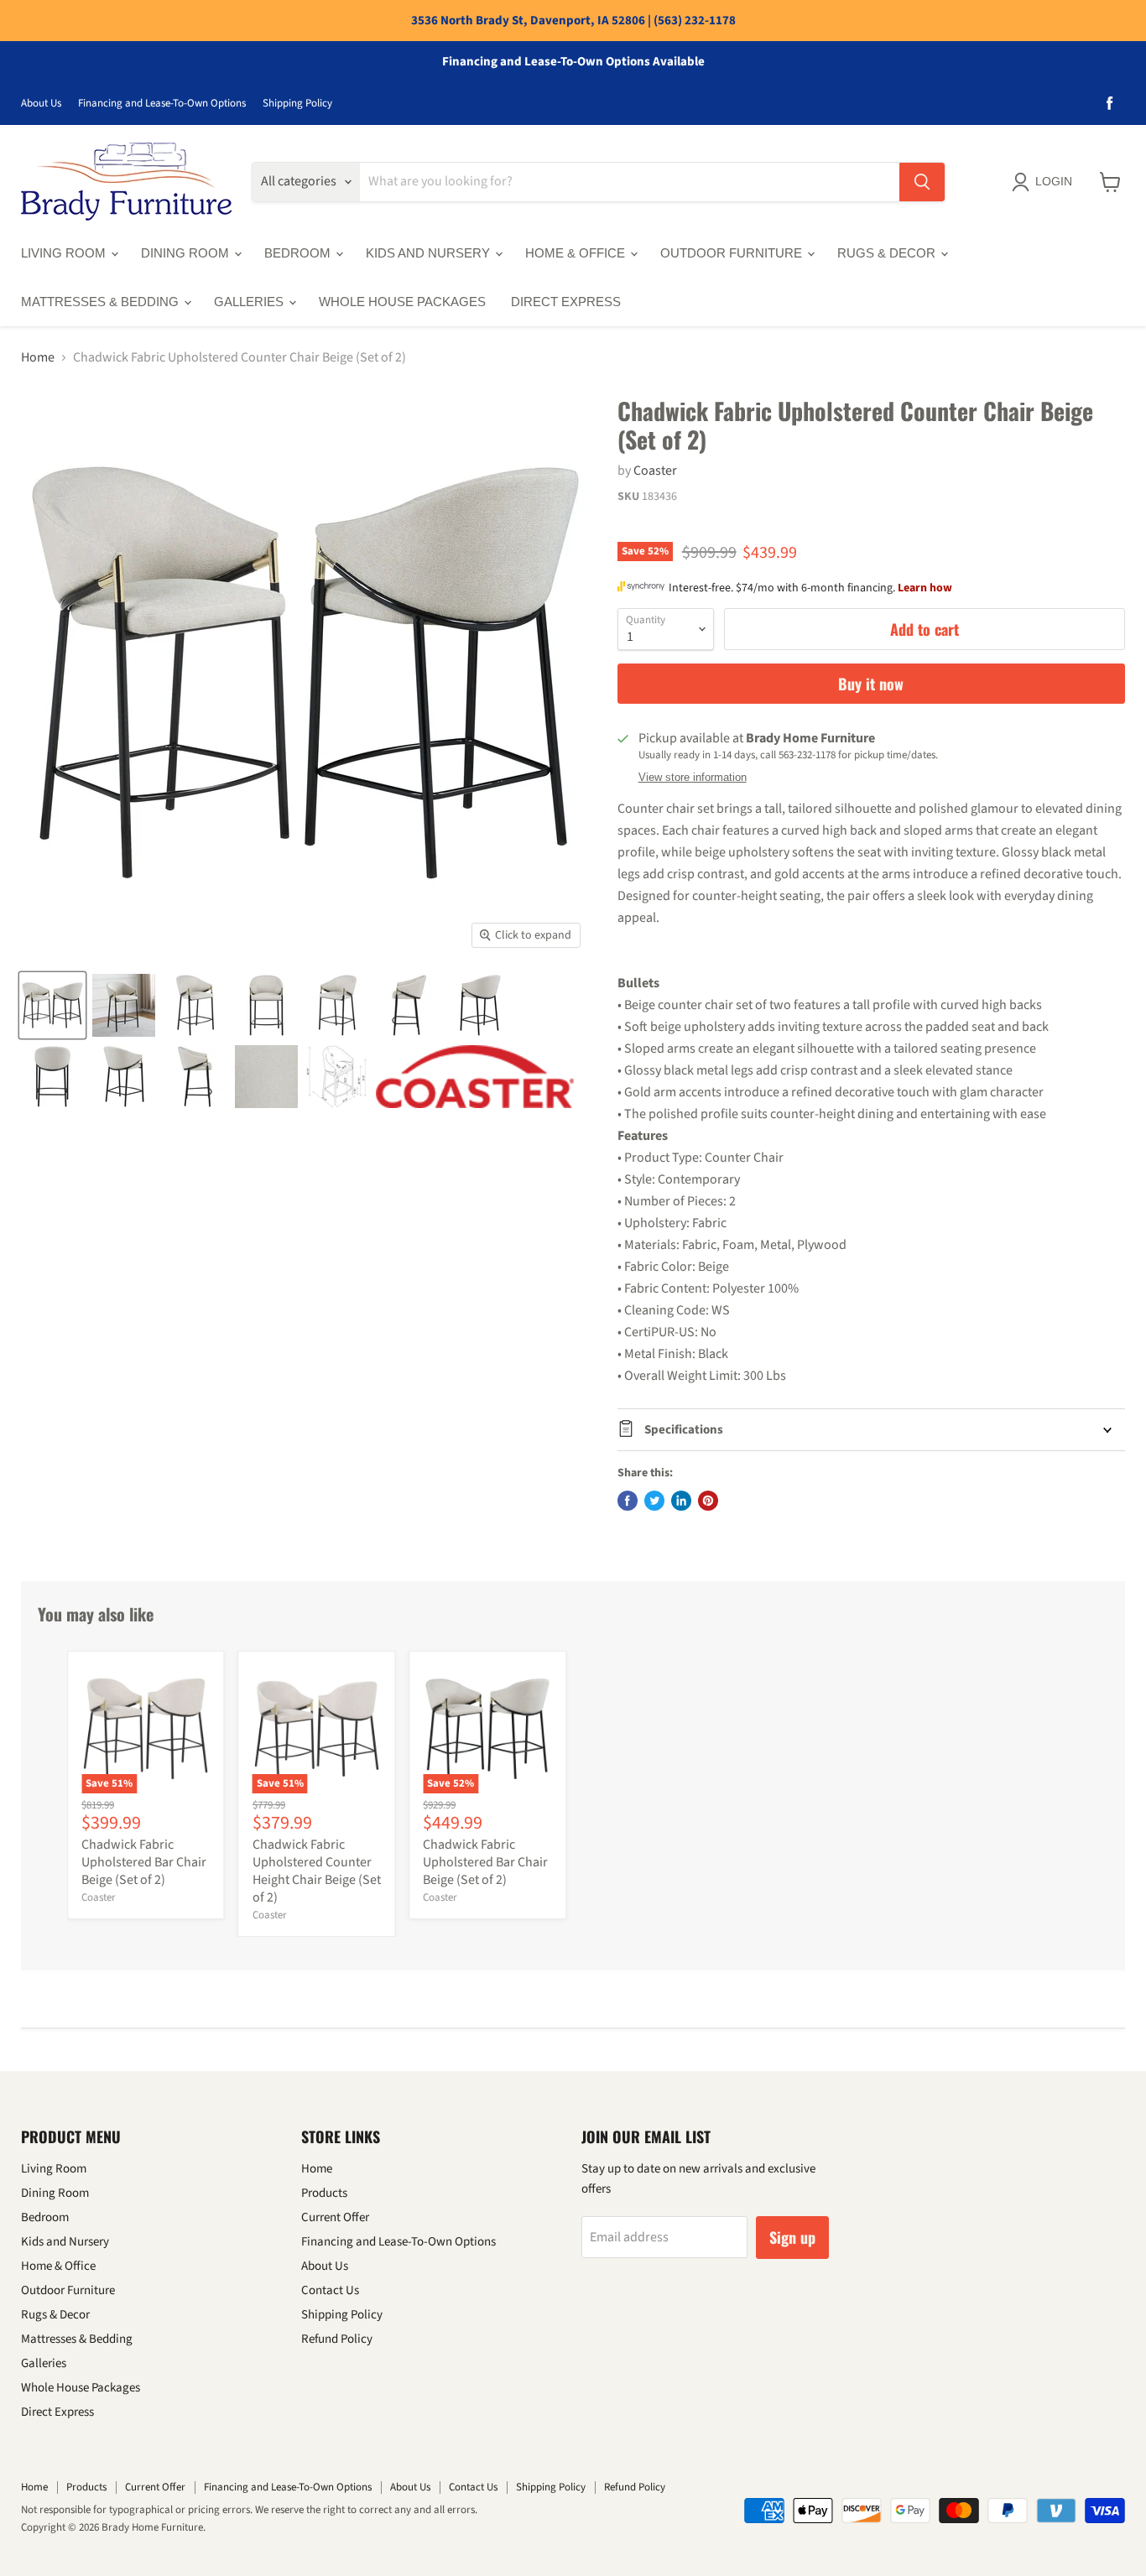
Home (38, 357)
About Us (41, 104)
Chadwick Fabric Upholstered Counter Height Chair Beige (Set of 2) (317, 1871)
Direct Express (566, 302)
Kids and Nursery (430, 253)
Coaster (655, 471)
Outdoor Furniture (733, 253)
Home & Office (577, 253)
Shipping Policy (297, 104)
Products (324, 2193)
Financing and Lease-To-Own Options (162, 104)
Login (1054, 181)
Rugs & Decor (888, 253)
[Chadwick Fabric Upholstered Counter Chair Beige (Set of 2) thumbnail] (52, 1005)
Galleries (250, 302)
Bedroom (299, 253)
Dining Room (187, 253)
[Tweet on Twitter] (654, 1501)
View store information (693, 778)
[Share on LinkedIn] (681, 1501)
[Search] (922, 182)
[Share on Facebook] (628, 1501)
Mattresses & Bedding (102, 302)
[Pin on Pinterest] (708, 1501)
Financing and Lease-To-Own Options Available (573, 62)
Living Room (65, 253)
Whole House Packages (402, 302)
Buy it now (871, 684)
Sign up (792, 2237)
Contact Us (330, 2290)
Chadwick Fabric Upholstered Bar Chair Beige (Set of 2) (144, 1862)
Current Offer (335, 2217)
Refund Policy (337, 2339)
